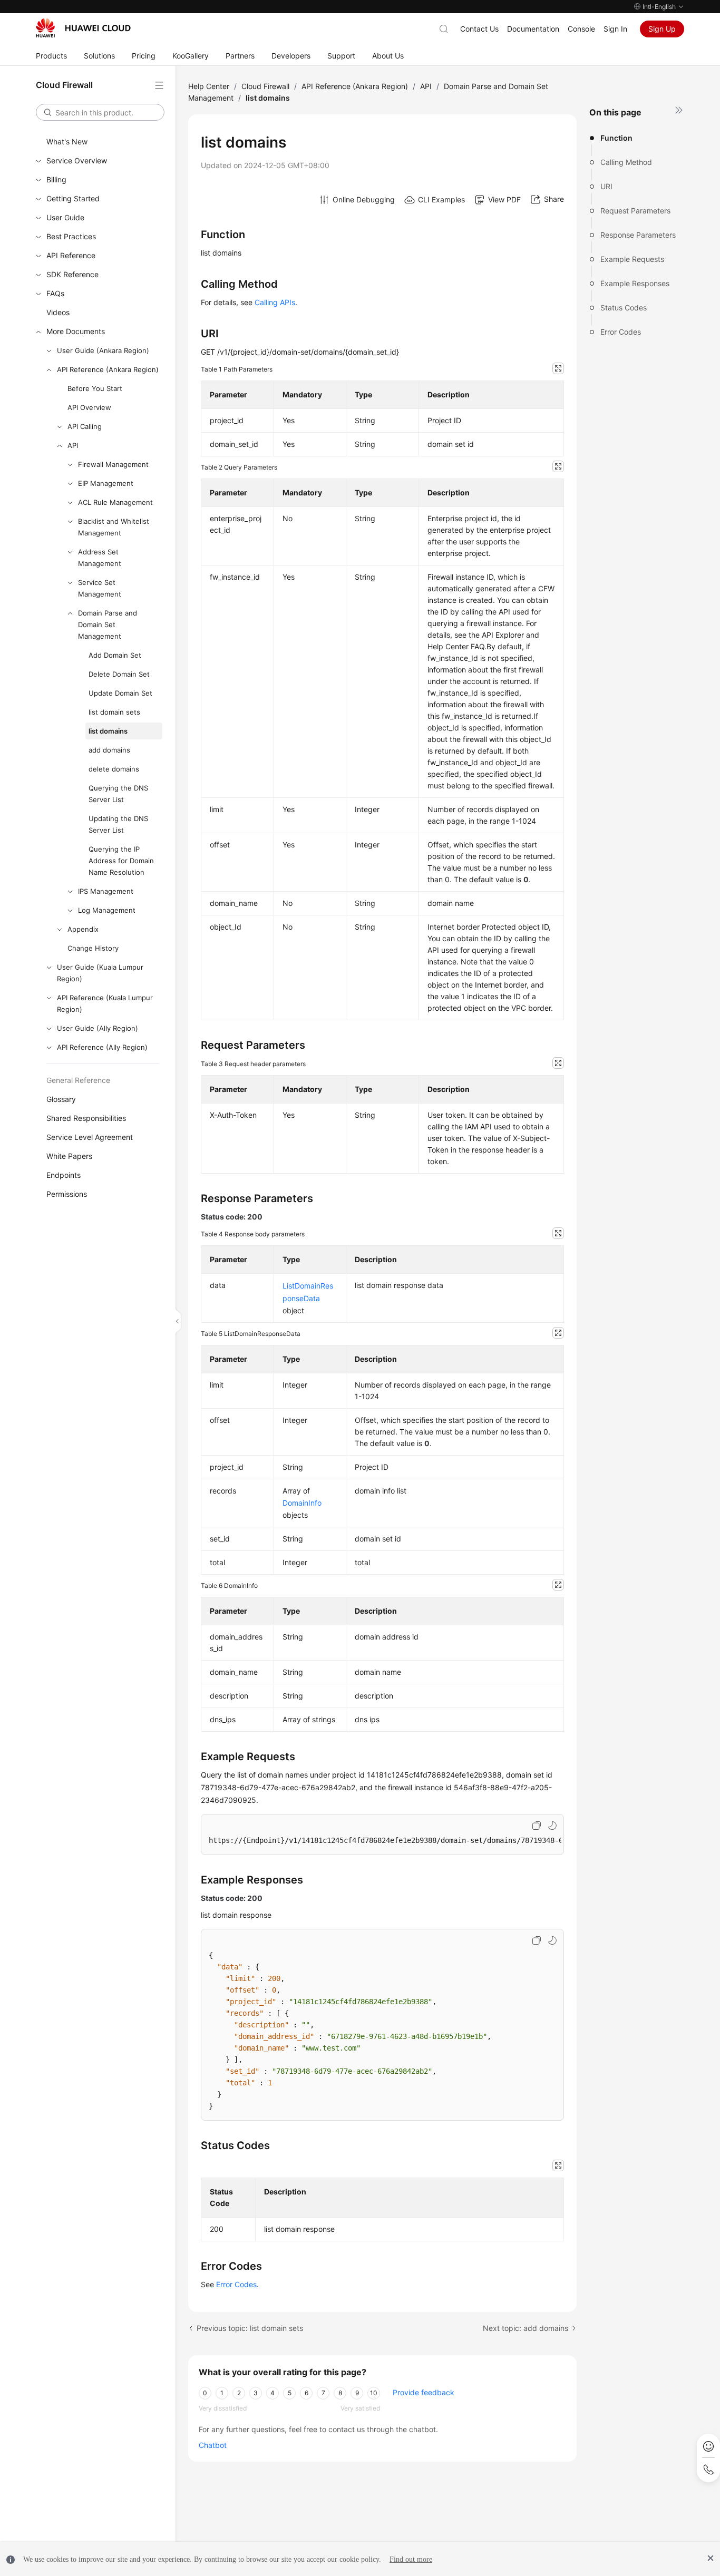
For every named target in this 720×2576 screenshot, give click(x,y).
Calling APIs (275, 302)
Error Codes (621, 332)
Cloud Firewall (265, 86)
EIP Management (106, 483)
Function (616, 138)
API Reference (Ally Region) (102, 1047)
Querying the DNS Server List (118, 794)
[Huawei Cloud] (83, 28)
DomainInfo (302, 1503)
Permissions (67, 1194)
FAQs (55, 293)
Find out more (411, 2559)
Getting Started (73, 198)
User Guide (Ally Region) (98, 1028)
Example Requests (632, 259)
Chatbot (213, 2445)
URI (606, 186)
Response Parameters (638, 235)
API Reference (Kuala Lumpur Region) (105, 1003)
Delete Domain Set (119, 674)
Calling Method (626, 162)
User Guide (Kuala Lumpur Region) (100, 973)
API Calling (85, 426)
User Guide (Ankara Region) (103, 350)
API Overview (89, 407)
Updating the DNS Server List (118, 824)
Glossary (61, 1099)
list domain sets (114, 712)
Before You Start (95, 388)
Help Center (209, 86)
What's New (67, 142)
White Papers (69, 1156)
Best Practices (71, 236)
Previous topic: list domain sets (250, 2328)
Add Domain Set (115, 655)
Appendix (83, 929)
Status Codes (624, 308)
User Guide (65, 217)
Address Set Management (100, 558)
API (73, 445)
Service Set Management (100, 588)
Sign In (615, 29)
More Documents (76, 331)
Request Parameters (635, 211)
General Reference (78, 1080)
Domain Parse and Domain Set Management (108, 625)
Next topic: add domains (526, 2328)
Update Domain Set (120, 693)
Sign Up (662, 29)
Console (581, 29)
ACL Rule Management (115, 502)
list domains (108, 731)
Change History (93, 948)
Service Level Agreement (90, 1137)
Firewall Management (113, 464)
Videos (58, 312)
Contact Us (479, 29)
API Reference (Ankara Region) (108, 369)
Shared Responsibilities (86, 1118)
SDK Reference (72, 274)
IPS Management (106, 891)
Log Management (107, 910)
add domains (109, 750)
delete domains (114, 769)
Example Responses (635, 283)
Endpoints (64, 1175)
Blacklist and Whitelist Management (114, 527)
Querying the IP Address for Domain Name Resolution (121, 861)
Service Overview (77, 160)
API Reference (71, 255)
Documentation (533, 29)
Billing (56, 179)
